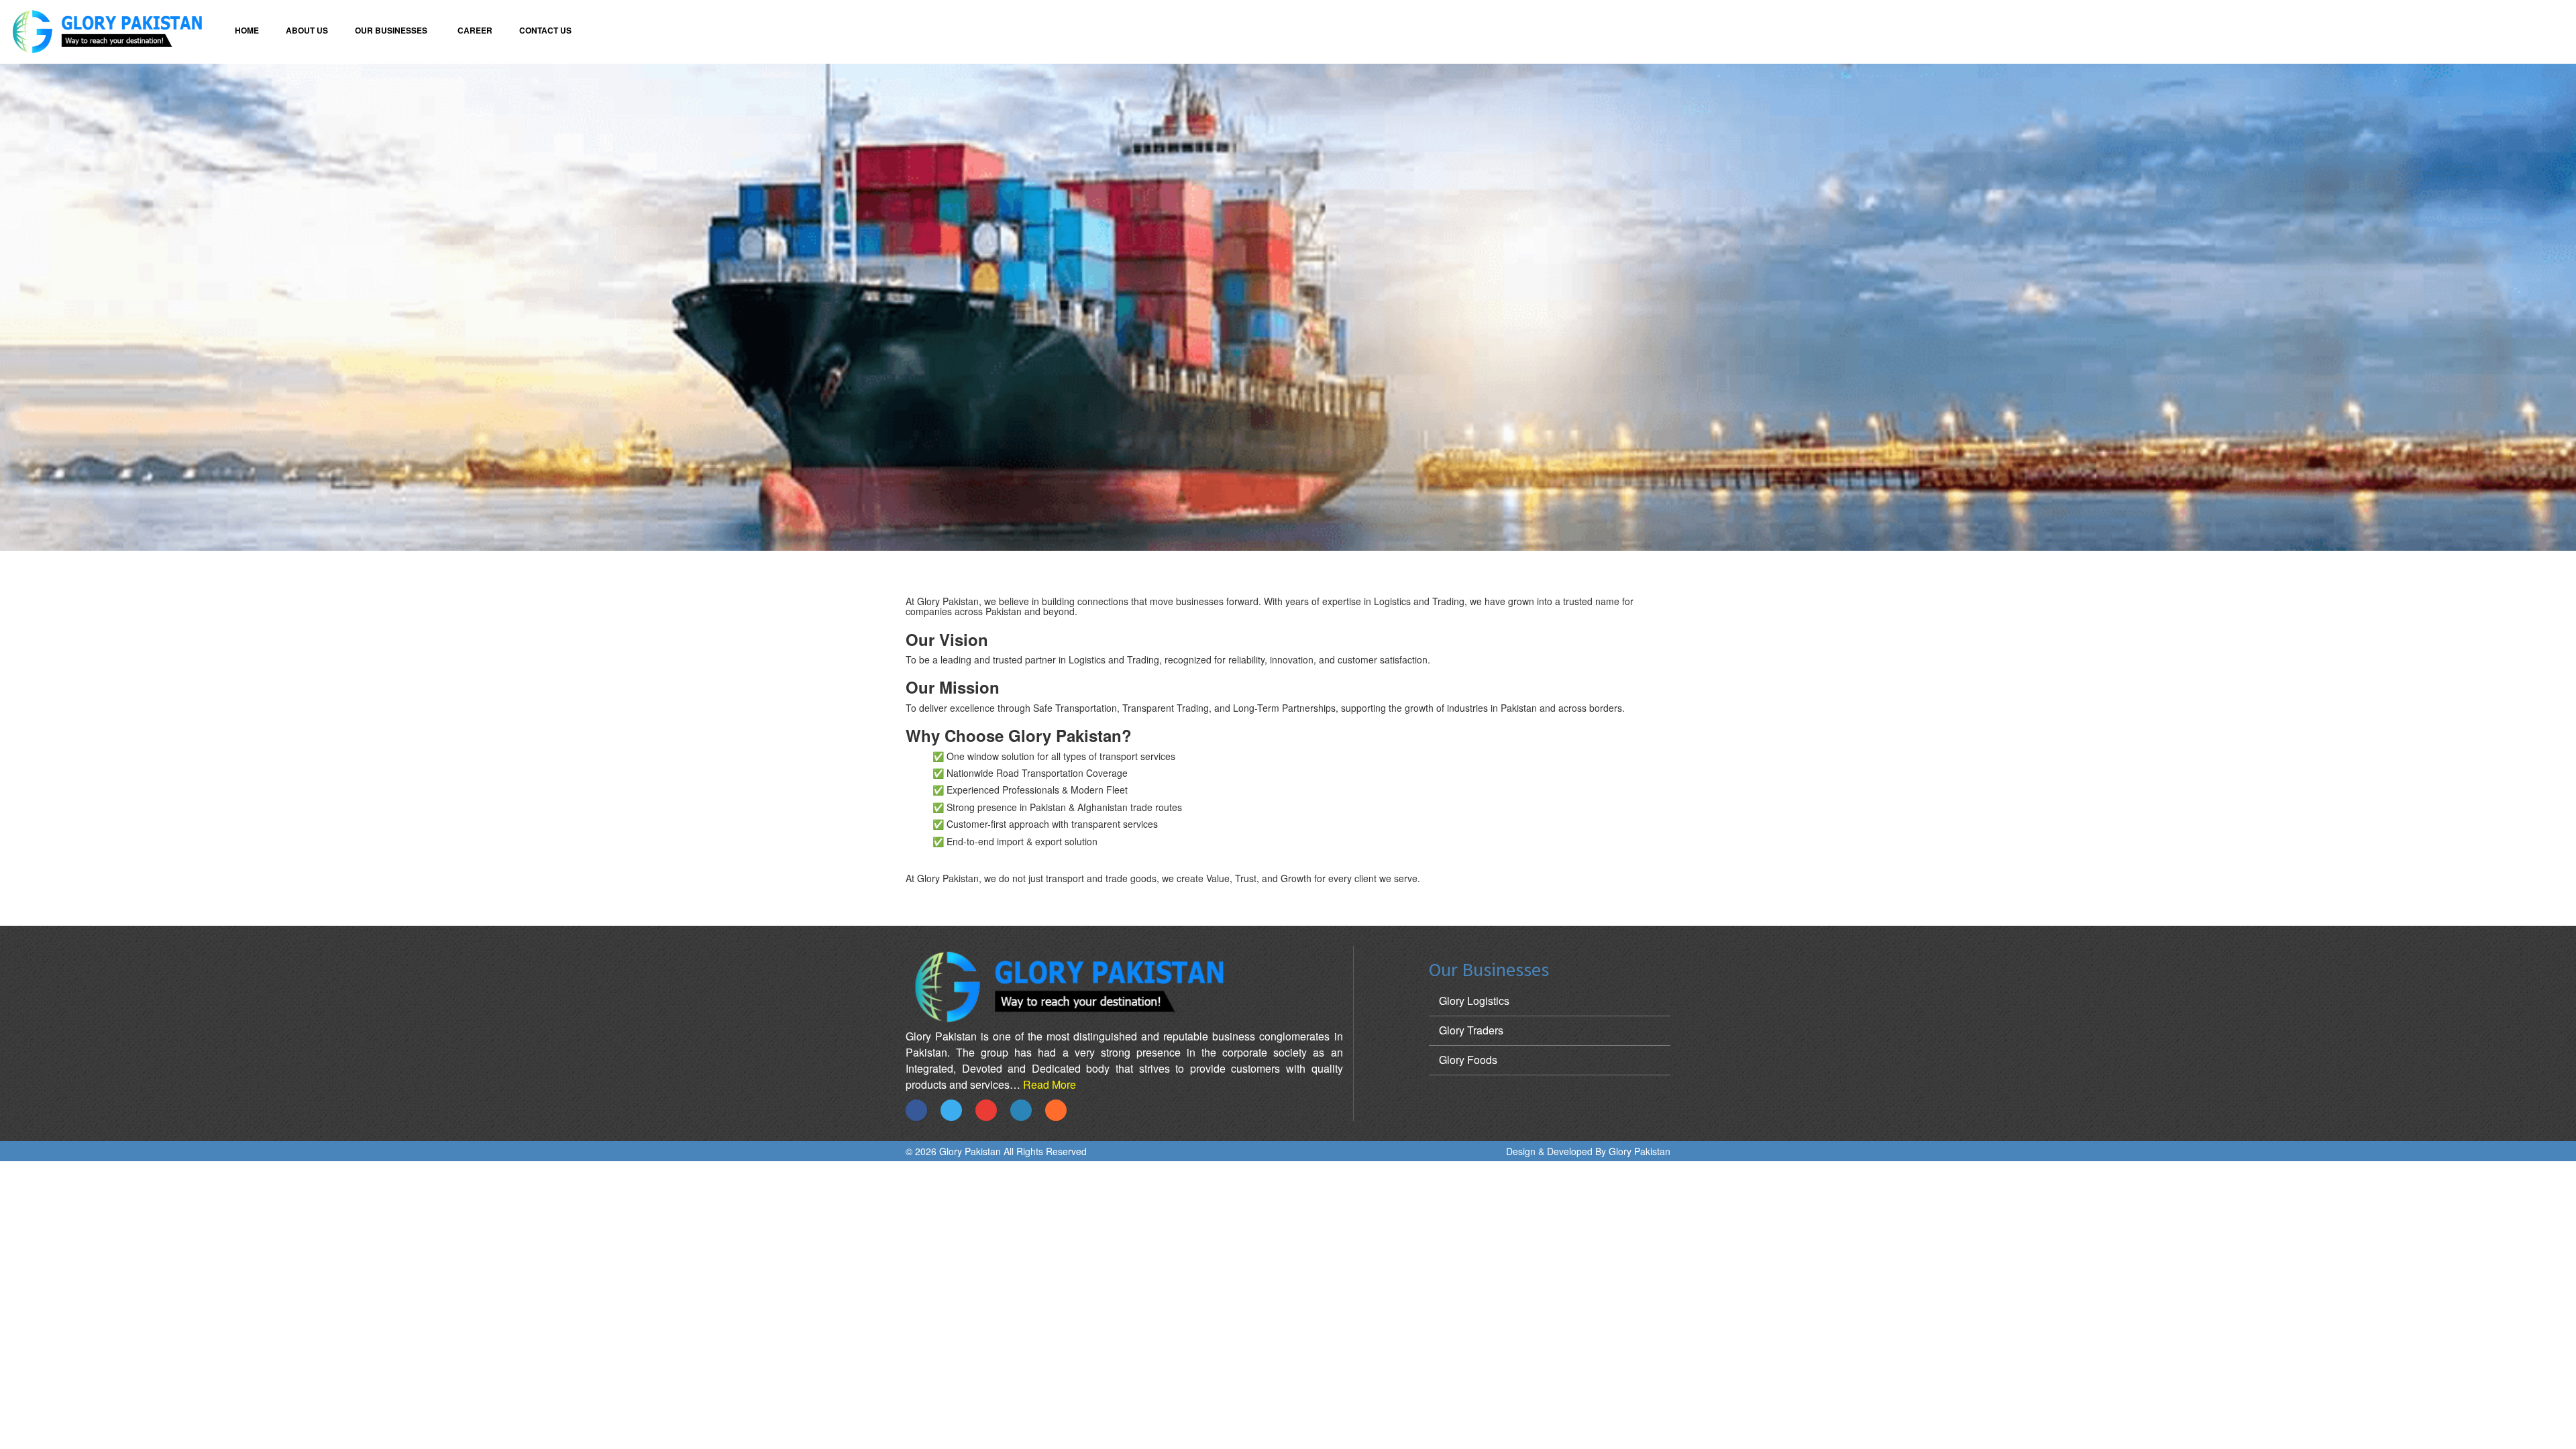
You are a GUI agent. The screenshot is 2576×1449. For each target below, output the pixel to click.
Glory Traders (1471, 1030)
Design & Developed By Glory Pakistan (1588, 1151)
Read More (1050, 1084)
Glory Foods (1468, 1060)
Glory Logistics (1474, 1001)
